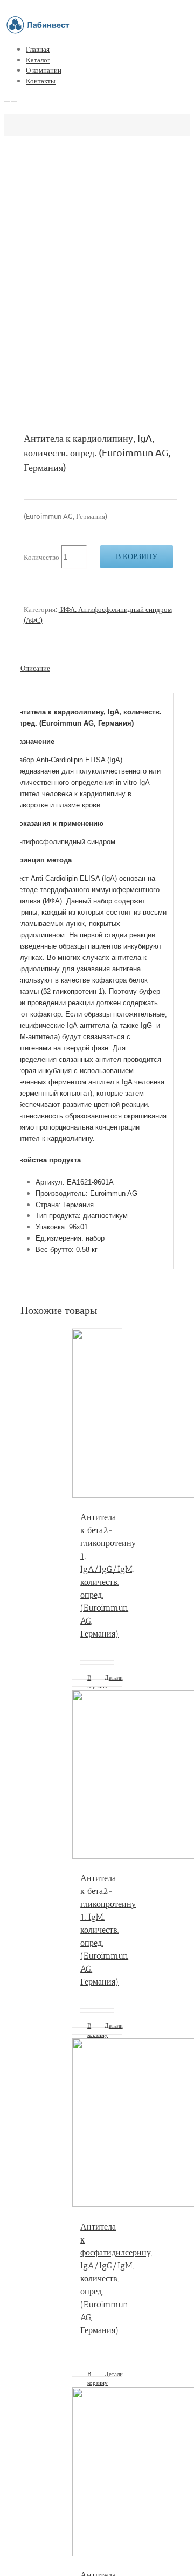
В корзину (137, 556)
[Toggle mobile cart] (14, 98)
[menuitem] (108, 49)
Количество (41, 557)
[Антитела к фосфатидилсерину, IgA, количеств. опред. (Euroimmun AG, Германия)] (97, 2473)
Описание (35, 668)
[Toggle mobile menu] (7, 98)
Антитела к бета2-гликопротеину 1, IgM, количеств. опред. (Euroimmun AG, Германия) (108, 1930)
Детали (109, 1677)
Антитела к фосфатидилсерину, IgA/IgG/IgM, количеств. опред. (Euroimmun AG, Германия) (116, 2278)
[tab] (97, 668)
